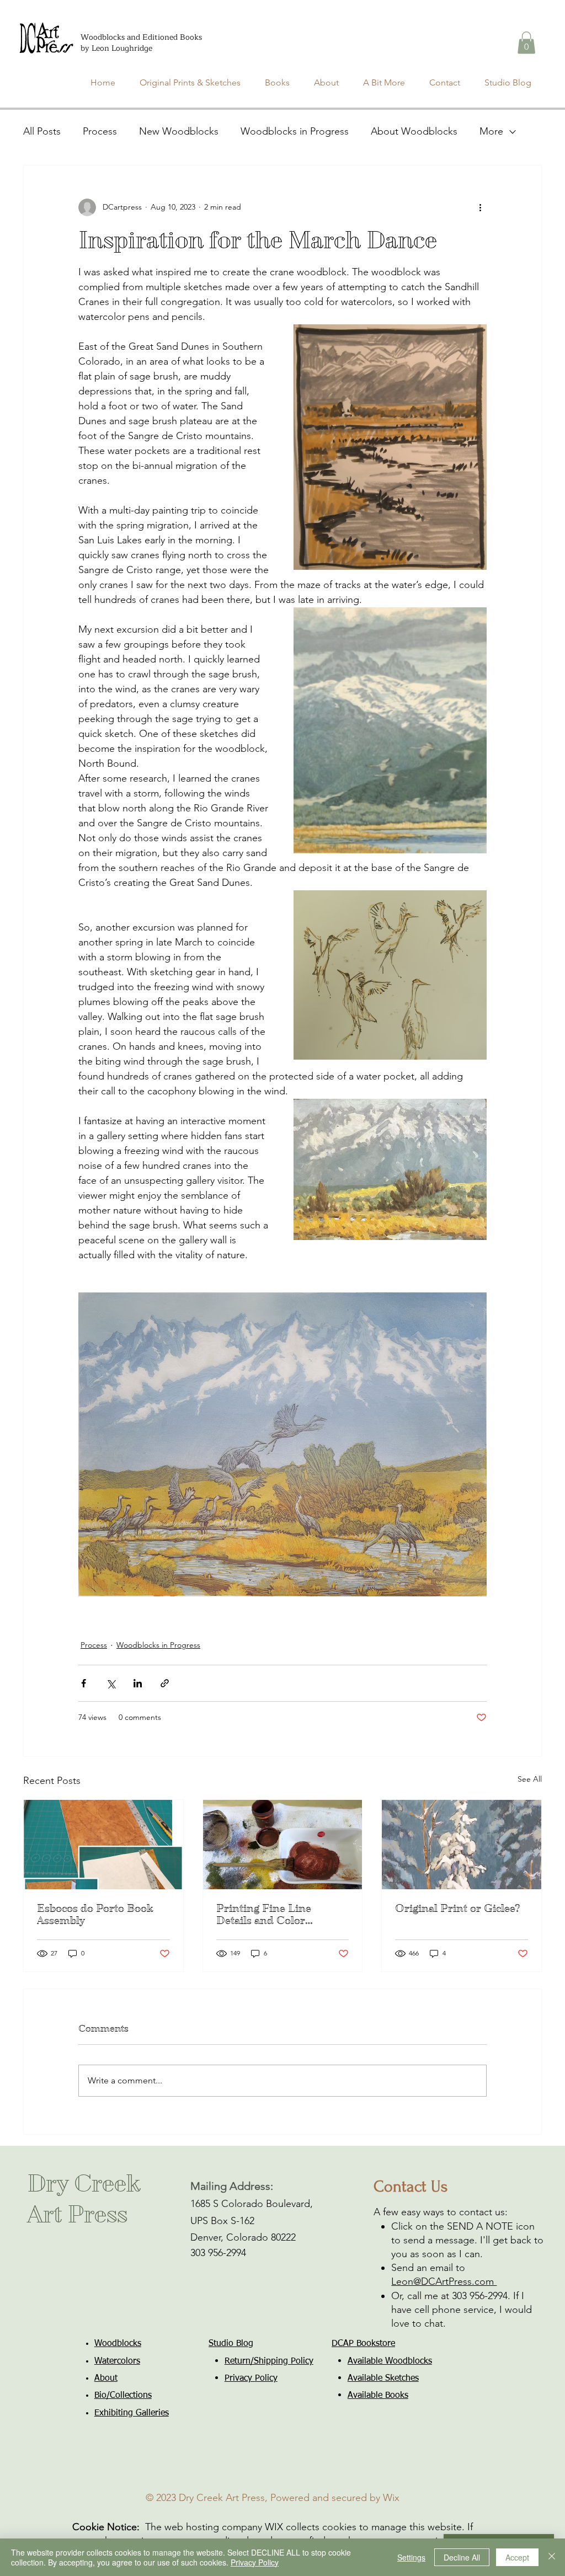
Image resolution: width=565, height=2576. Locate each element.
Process (100, 131)
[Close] (552, 2557)
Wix (391, 2498)
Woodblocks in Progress (295, 131)
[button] (526, 43)
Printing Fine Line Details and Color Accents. (264, 1915)
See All (530, 1779)
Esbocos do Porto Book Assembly (95, 1915)
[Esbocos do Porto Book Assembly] (103, 1845)
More (491, 131)
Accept (517, 2557)
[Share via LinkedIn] (138, 1683)
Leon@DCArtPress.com (444, 2281)
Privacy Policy (255, 2562)
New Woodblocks (179, 131)
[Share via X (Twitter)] (111, 1683)
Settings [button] (411, 2557)
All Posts (42, 131)
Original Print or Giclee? (458, 1909)
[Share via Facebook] (84, 1683)
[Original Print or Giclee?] (462, 1845)
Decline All (462, 2557)
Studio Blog (231, 2344)
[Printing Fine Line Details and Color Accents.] (283, 1845)
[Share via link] (165, 1683)
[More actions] (480, 207)
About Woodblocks (414, 131)
